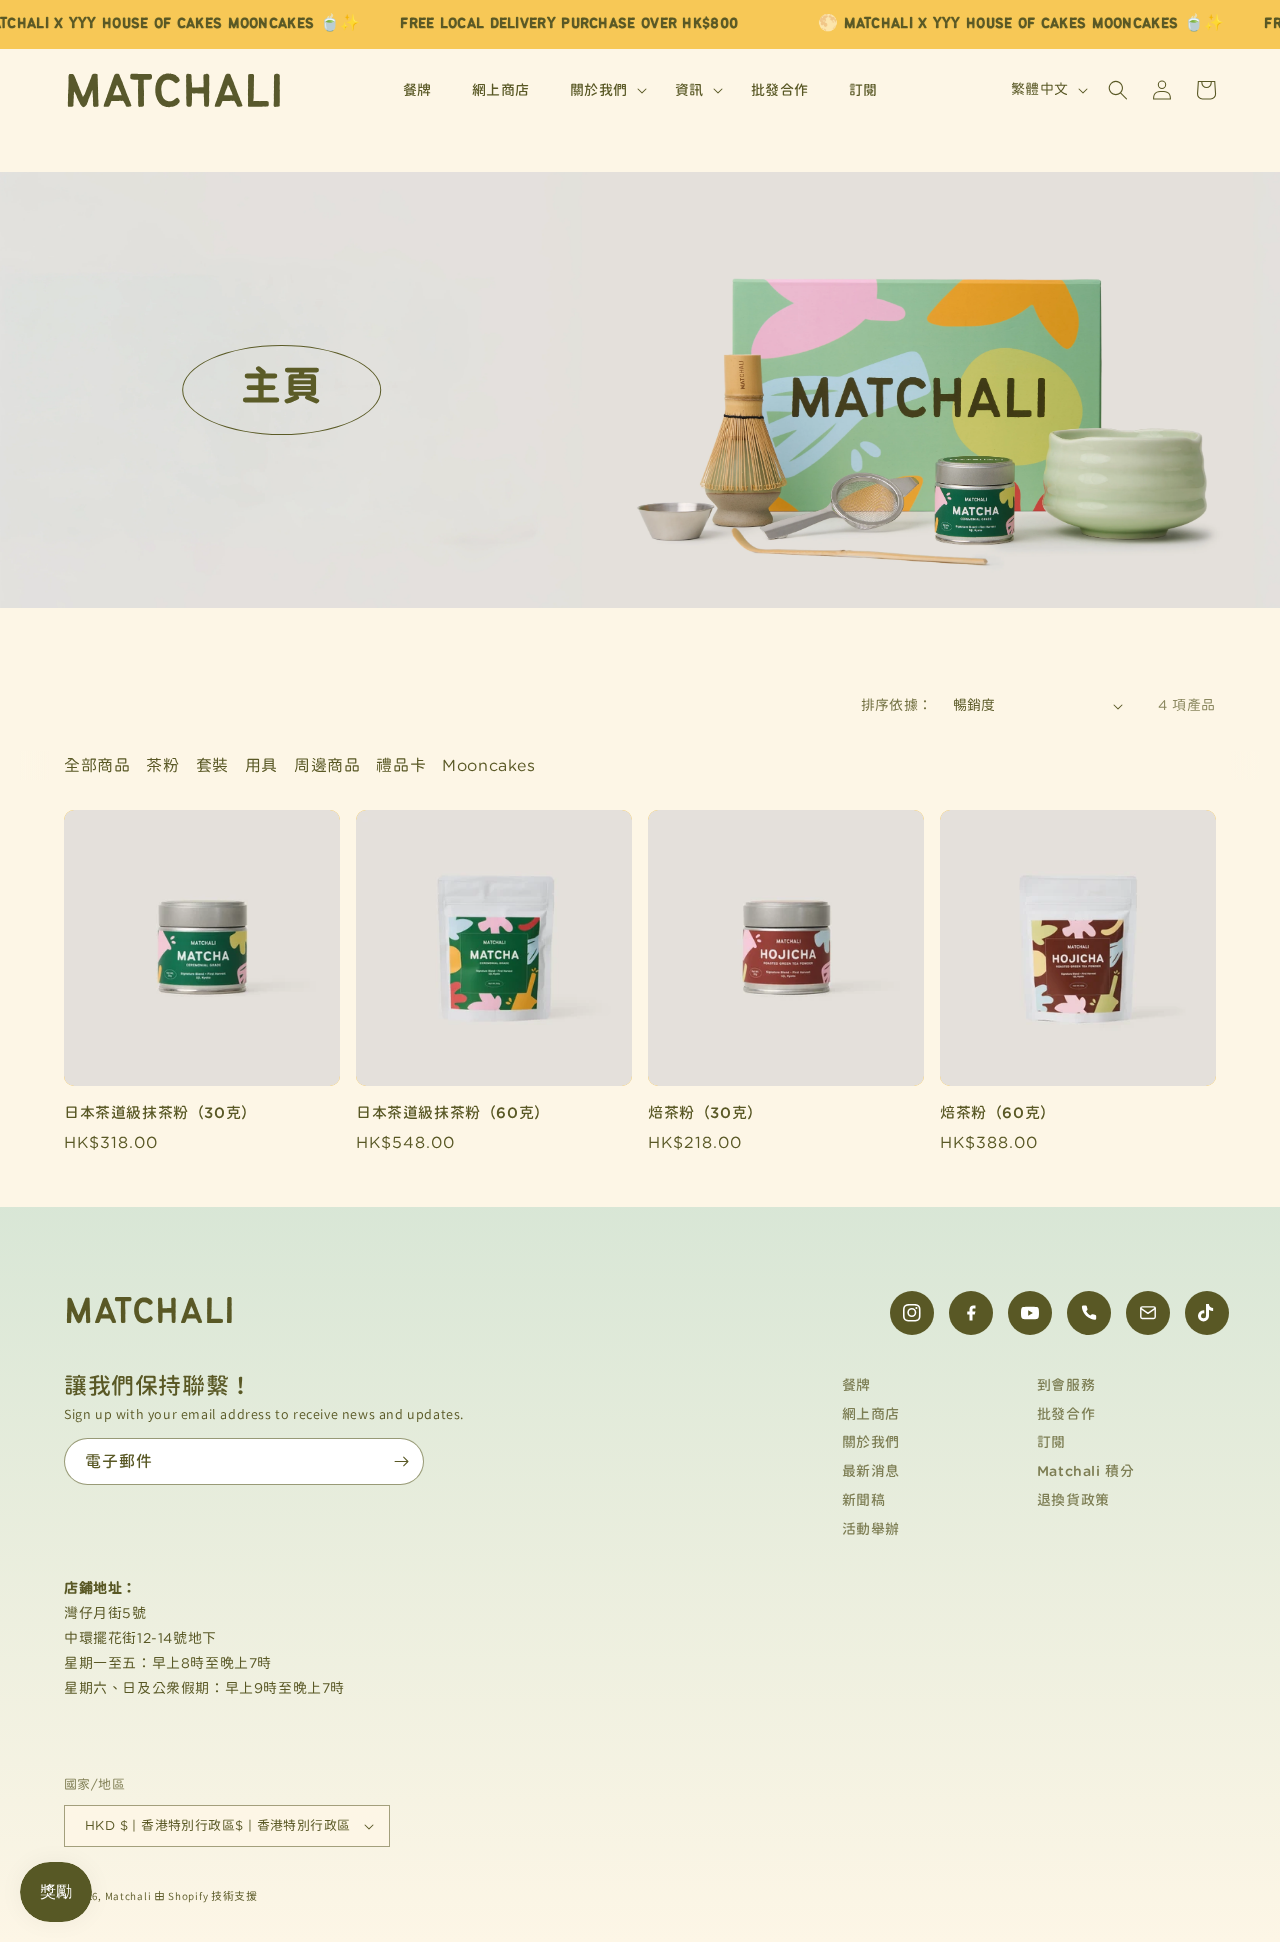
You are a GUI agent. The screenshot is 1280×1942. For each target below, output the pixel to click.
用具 (261, 765)
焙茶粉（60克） (998, 1112)
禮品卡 (401, 765)
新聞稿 (864, 1500)
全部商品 (97, 765)
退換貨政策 (1073, 1500)
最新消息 (871, 1471)
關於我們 (871, 1442)
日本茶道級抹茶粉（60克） (453, 1112)
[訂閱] (401, 1461)
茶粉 (162, 765)
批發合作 (1066, 1414)
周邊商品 (327, 765)
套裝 (212, 765)
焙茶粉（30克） (705, 1112)
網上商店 (871, 1414)
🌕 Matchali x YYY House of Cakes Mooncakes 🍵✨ (1021, 24)
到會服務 (1066, 1385)
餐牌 (856, 1385)
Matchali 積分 (1086, 1471)
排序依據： (897, 705)
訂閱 (1051, 1442)
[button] (602, 90)
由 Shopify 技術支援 (206, 1896)
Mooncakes (488, 765)
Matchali (128, 1896)
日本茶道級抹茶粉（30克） (160, 1112)
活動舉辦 (871, 1529)
